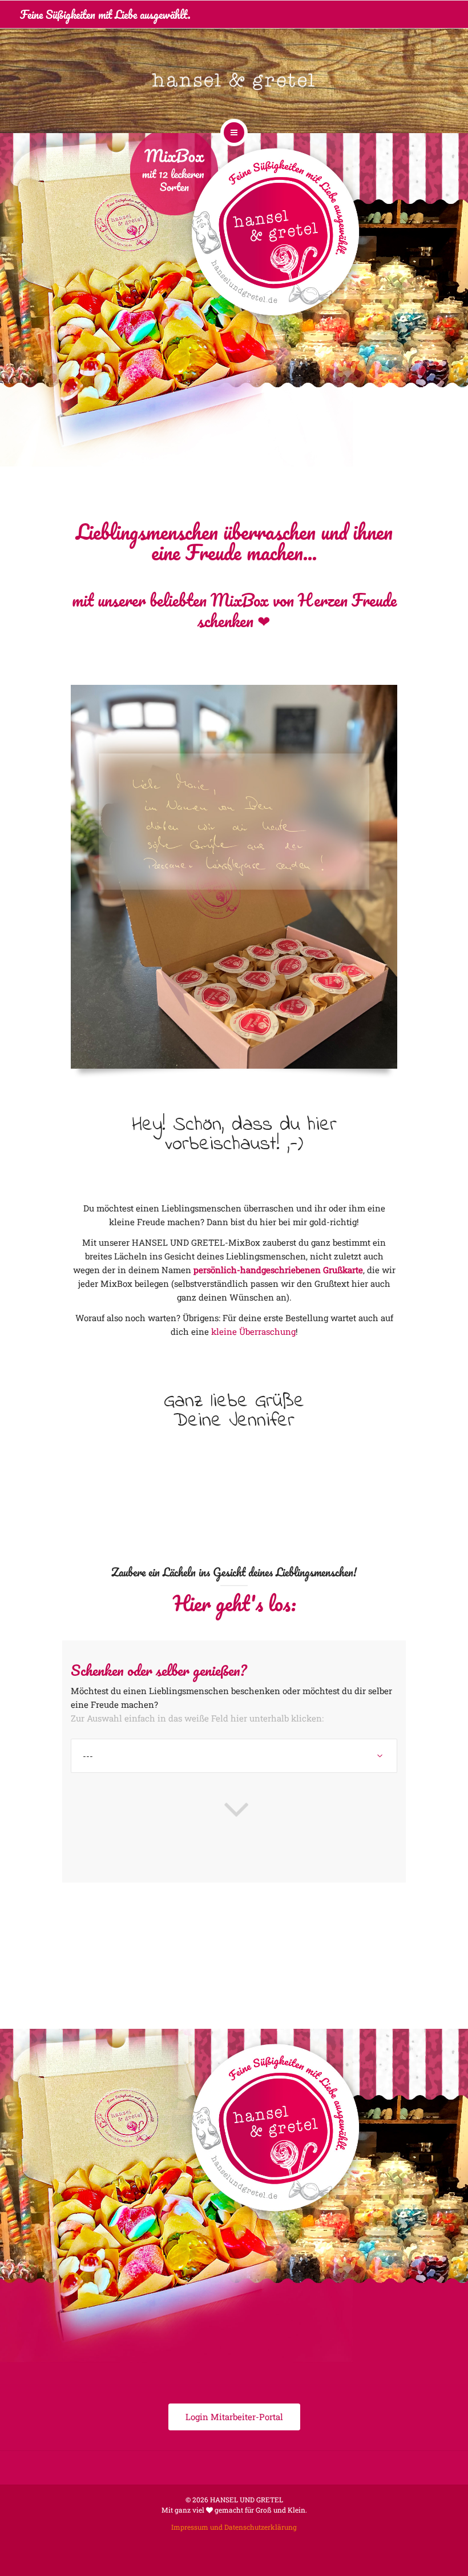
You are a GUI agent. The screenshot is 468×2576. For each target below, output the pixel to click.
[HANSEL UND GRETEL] (234, 79)
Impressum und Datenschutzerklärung (234, 2527)
